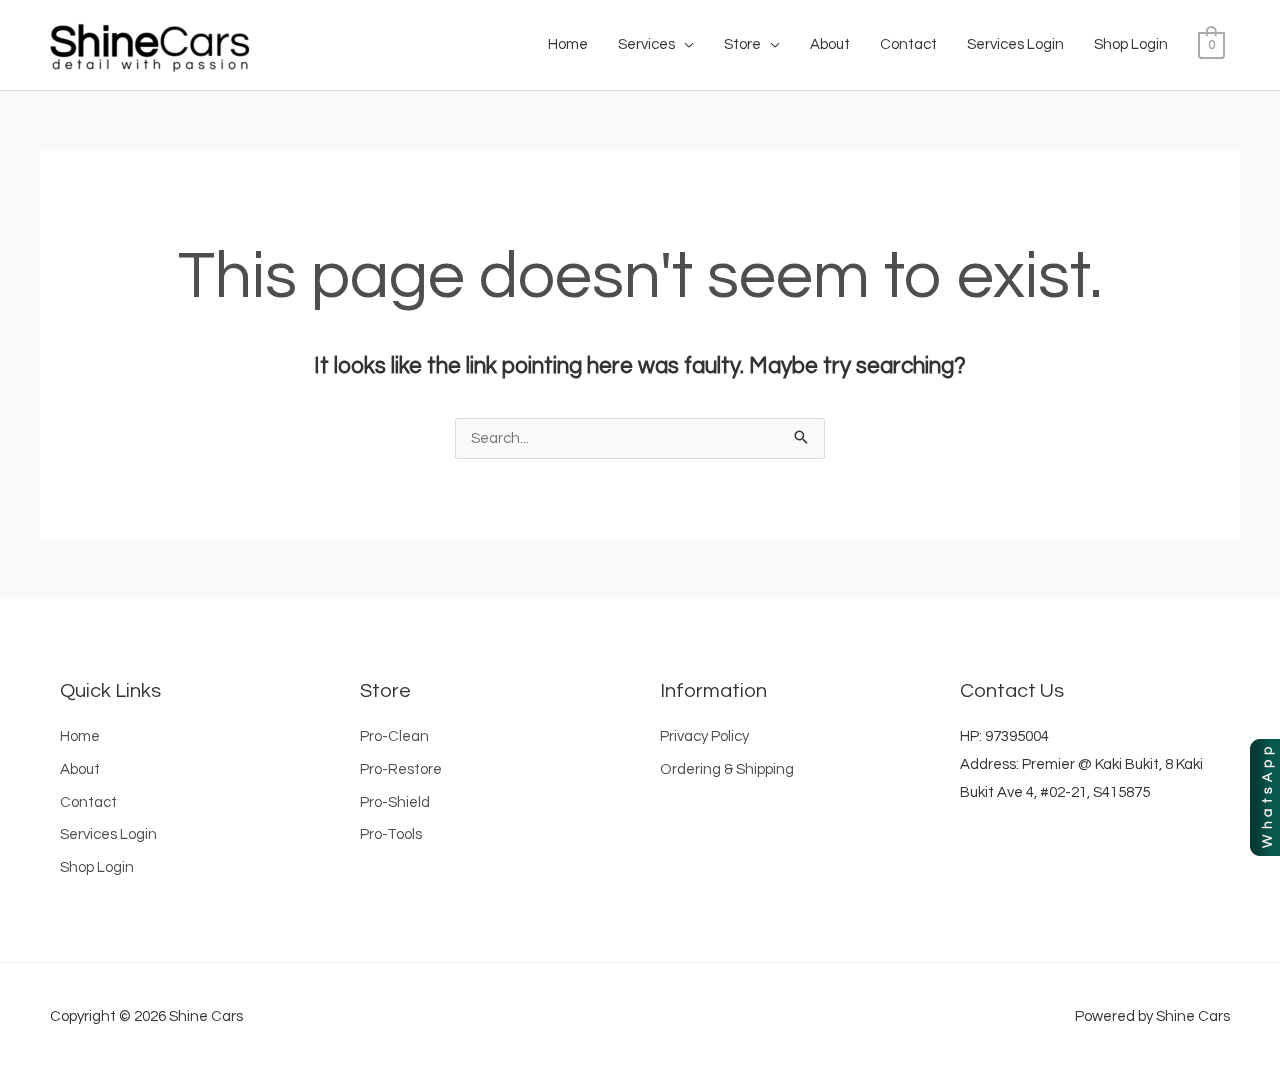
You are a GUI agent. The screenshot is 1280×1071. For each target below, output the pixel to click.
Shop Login (1131, 44)
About (830, 44)
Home (568, 44)
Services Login (1015, 44)
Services (646, 44)
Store (742, 44)
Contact (908, 44)
